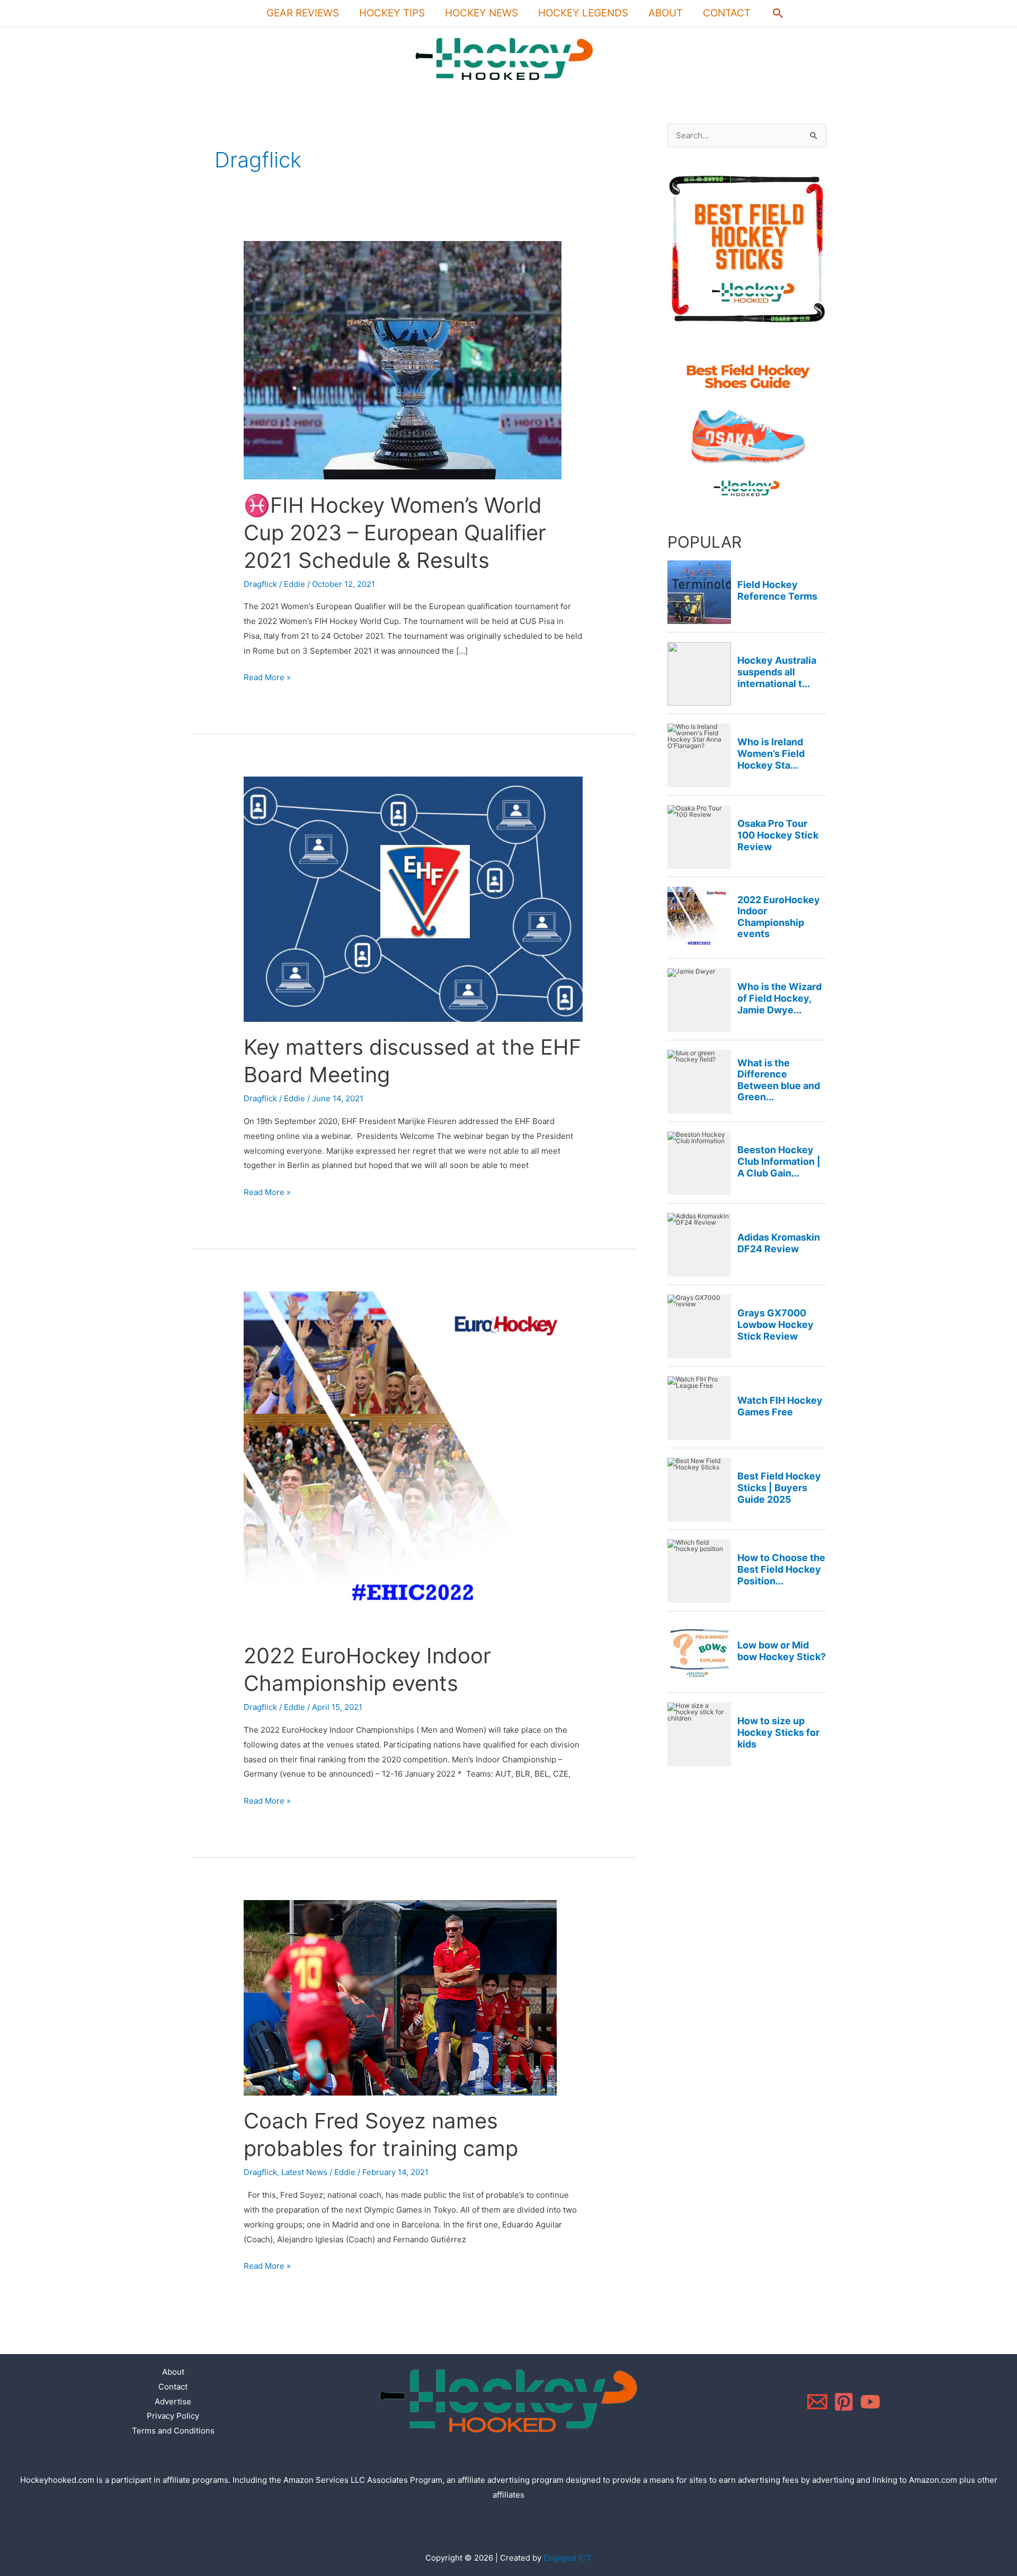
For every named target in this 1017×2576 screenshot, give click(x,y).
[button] (778, 13)
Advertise (173, 2401)
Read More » (267, 676)
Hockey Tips (392, 13)
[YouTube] (870, 2402)
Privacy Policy (173, 2416)
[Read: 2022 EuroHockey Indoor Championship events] (413, 1460)
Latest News (304, 2172)
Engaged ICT (568, 2558)
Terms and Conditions (173, 2431)
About (666, 13)
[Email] (817, 2402)
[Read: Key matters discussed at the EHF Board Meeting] (413, 899)
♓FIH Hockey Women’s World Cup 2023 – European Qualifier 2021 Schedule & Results (395, 533)
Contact (727, 13)
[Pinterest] (844, 2402)
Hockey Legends (583, 13)
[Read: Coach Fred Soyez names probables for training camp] (400, 1997)
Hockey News (481, 13)
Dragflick (260, 584)
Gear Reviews (303, 13)
